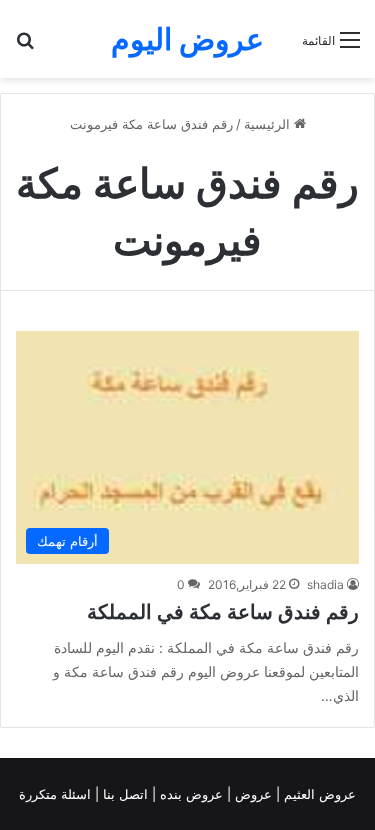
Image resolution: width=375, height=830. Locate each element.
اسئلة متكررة (57, 794)
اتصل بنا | (123, 794)
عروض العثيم (318, 794)
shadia (325, 584)
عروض (253, 794)
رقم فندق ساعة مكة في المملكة (223, 612)
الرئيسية (269, 124)
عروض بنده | (189, 794)
